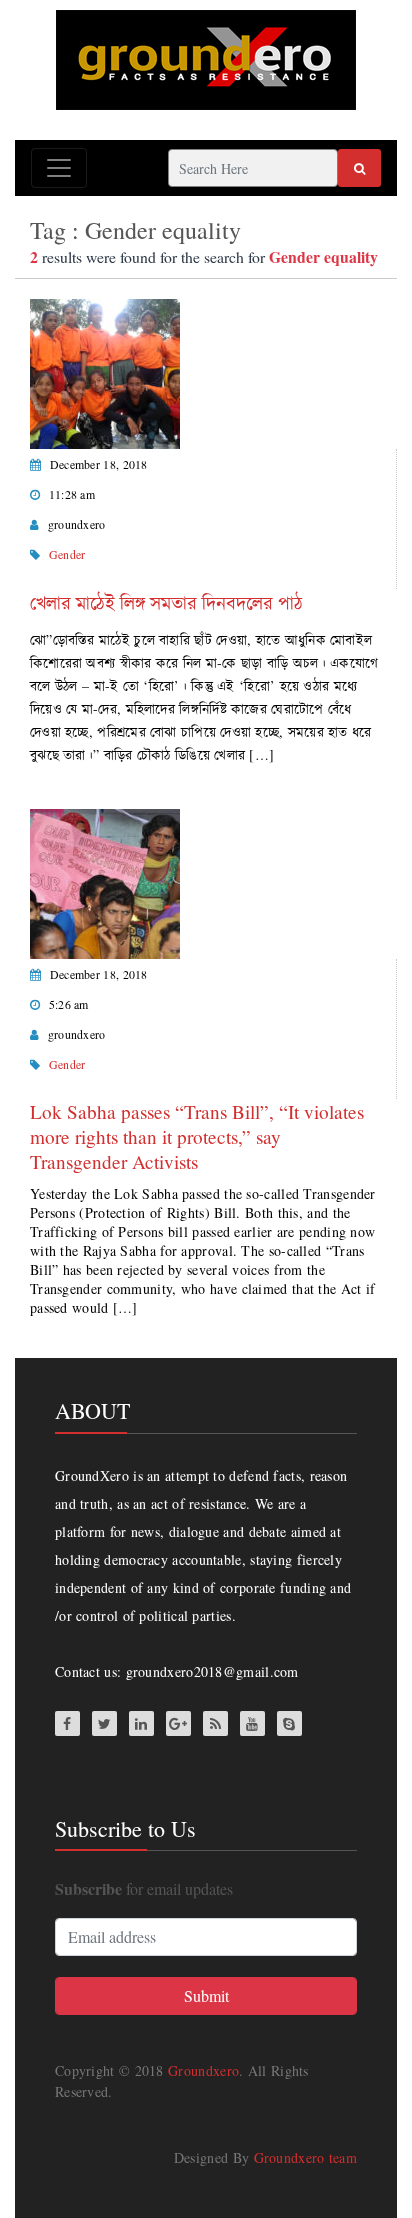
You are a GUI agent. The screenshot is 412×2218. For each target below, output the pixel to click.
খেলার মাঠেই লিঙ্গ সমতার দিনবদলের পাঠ (166, 602)
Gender (67, 554)
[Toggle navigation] (59, 168)
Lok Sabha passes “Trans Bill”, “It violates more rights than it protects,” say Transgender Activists (197, 1136)
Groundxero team (306, 2157)
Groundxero (203, 2070)
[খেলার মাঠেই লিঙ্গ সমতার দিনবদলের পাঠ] (105, 371)
